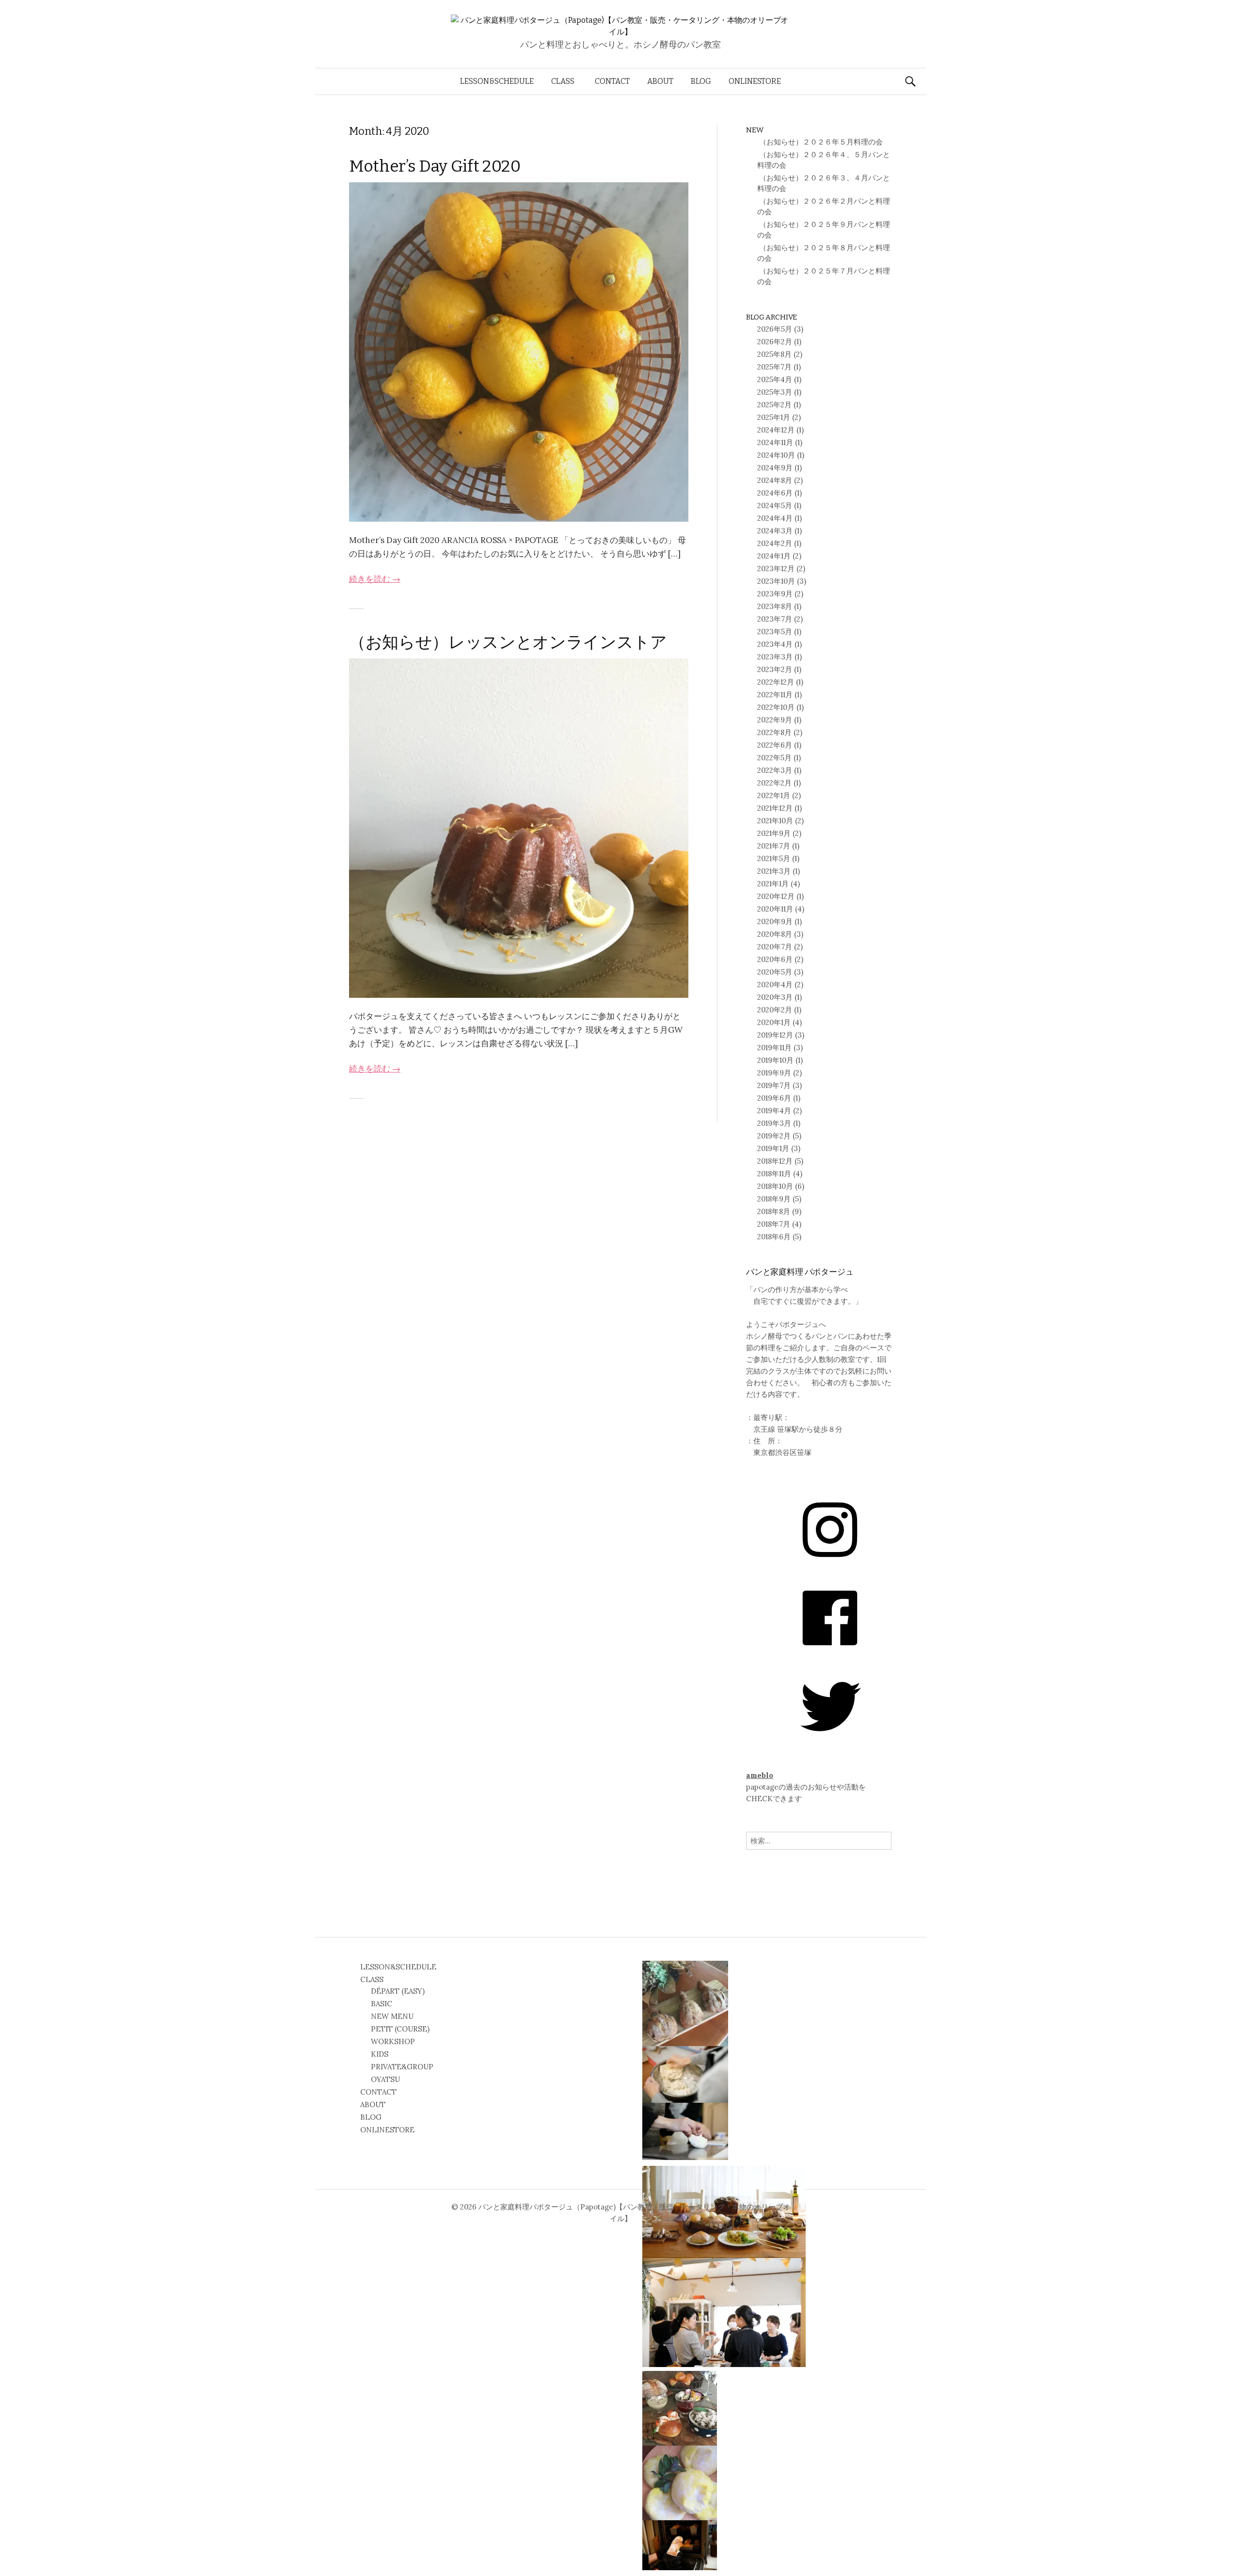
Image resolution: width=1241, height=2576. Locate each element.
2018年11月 (774, 1174)
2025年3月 (775, 392)
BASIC (382, 2004)
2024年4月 (775, 518)
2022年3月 (775, 770)
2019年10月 (775, 1060)
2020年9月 (775, 921)
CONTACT (612, 81)
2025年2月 (774, 405)
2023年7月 (775, 619)
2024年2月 (775, 543)
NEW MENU (392, 2016)
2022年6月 (775, 745)
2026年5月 (775, 329)
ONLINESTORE (755, 81)
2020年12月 (776, 896)
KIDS (380, 2054)
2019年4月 (774, 1111)
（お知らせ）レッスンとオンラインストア (508, 642)
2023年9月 (775, 594)
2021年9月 (774, 833)
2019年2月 (774, 1136)
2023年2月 (775, 669)
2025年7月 (774, 367)
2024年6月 (775, 493)
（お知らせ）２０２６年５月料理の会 (820, 142)
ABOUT (660, 81)
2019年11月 (774, 1048)
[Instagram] (830, 1563)
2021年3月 (774, 871)
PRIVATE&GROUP (402, 2067)
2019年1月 (773, 1148)
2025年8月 (774, 354)
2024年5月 (775, 505)
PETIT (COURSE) (400, 2029)
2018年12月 (775, 1161)
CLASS (563, 81)
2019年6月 (774, 1098)
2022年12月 (776, 682)
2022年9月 (775, 720)
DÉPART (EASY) (398, 1991)
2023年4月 (775, 644)
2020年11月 (775, 909)
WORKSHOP (393, 2041)
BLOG (701, 81)
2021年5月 (774, 858)
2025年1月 (774, 417)
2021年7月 (774, 846)
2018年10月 (775, 1186)
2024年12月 (776, 430)
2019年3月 (774, 1123)
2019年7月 (774, 1085)
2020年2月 (775, 1010)
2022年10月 (776, 707)
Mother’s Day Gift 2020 (435, 166)
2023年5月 (775, 632)
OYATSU (385, 2079)
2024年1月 (774, 556)
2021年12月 (775, 808)
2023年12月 (776, 568)
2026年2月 (775, 342)
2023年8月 (775, 606)
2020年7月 (775, 947)
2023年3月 (775, 657)
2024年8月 (775, 480)
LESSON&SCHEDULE (497, 81)
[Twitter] (830, 1740)
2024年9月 (775, 468)
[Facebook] (830, 1652)
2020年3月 (775, 997)
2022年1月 (774, 795)
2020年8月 (775, 934)
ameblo (760, 1775)
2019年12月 (775, 1035)
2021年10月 (775, 821)
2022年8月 (774, 732)
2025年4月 (775, 379)
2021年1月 (773, 884)
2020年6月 (775, 959)
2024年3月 (775, 531)
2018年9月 (774, 1199)
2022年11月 (775, 695)
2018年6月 (774, 1237)
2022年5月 (774, 758)
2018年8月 (774, 1211)
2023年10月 (776, 581)
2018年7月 (774, 1224)
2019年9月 (774, 1073)
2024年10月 (776, 455)
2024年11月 (775, 442)
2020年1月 (774, 1022)
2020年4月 (775, 984)
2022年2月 (774, 783)
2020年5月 (775, 972)
